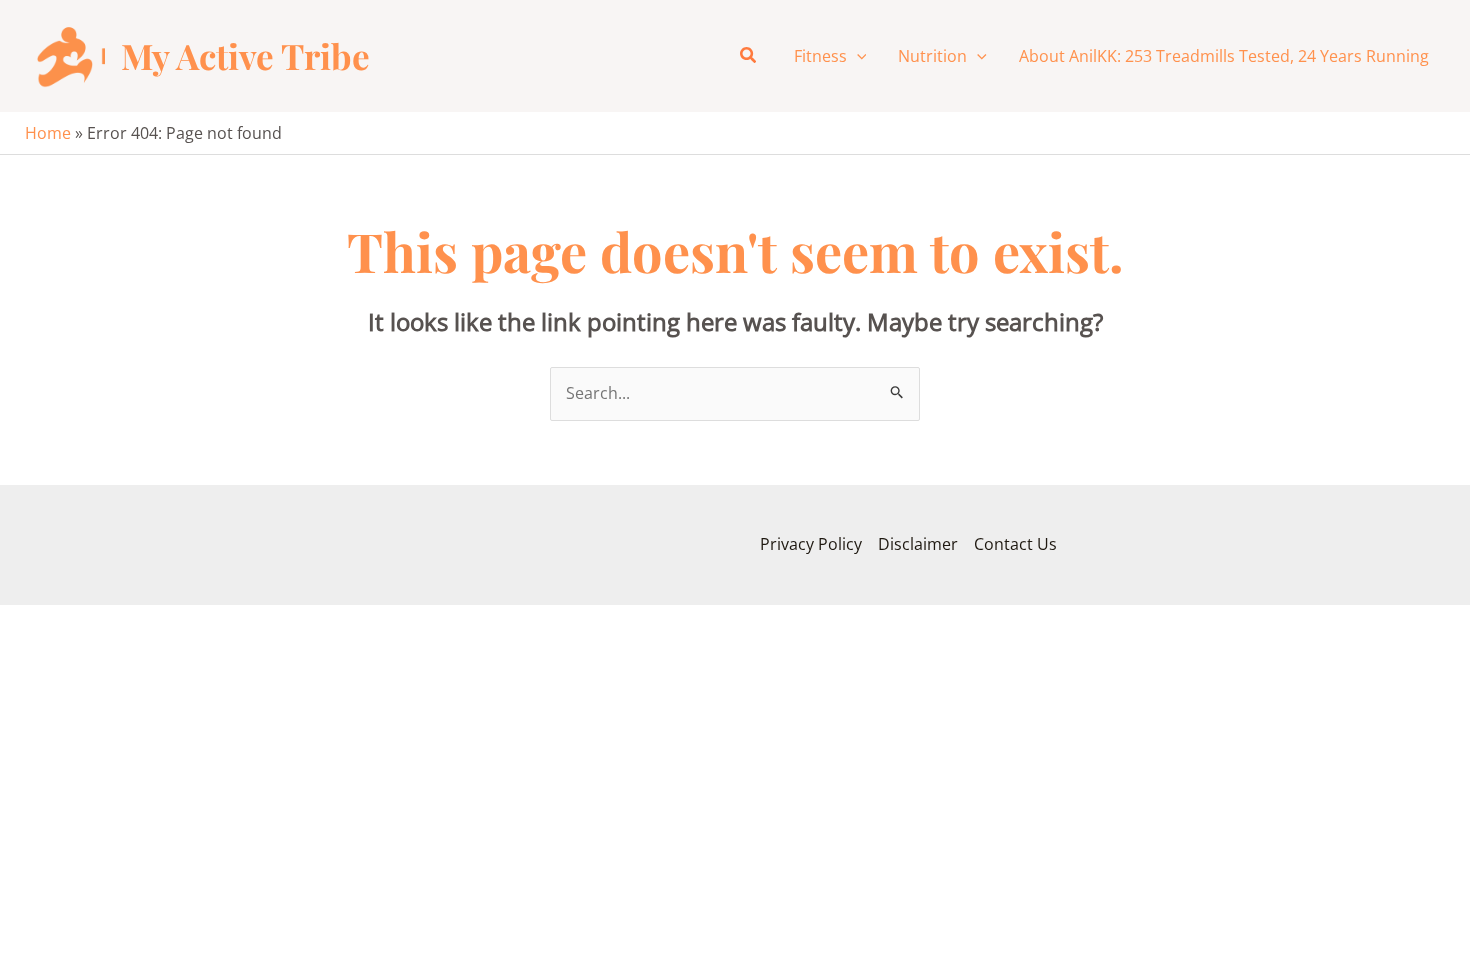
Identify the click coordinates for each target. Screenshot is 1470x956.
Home (48, 133)
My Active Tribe (245, 55)
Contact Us (1015, 544)
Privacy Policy (811, 544)
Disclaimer (918, 544)
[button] (749, 56)
